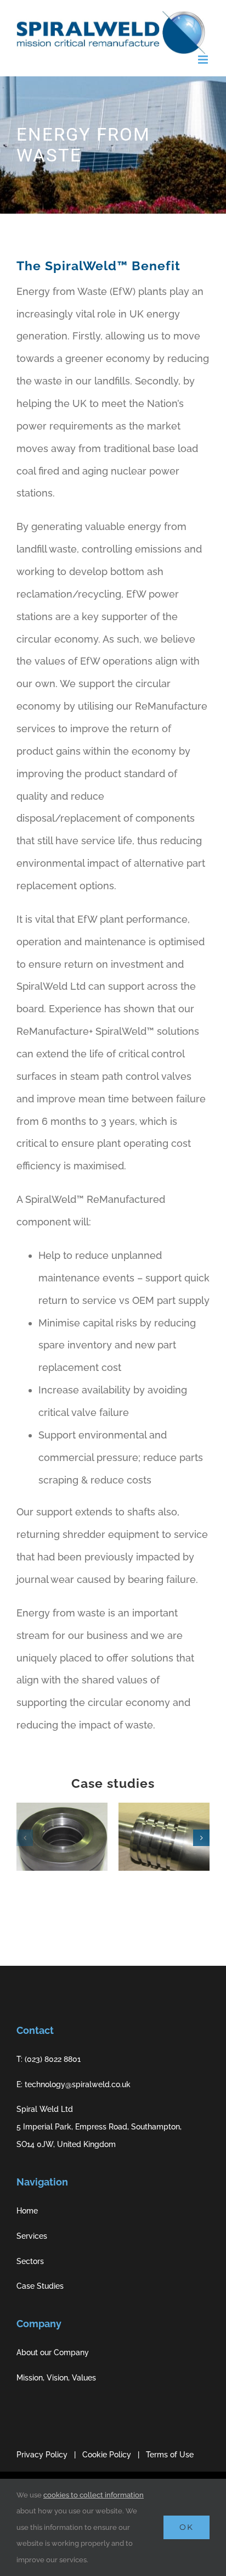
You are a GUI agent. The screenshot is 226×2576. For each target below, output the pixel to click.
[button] (25, 1838)
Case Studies (40, 2286)
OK (187, 2527)
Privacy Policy (42, 2455)
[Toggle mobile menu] (204, 60)
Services (32, 2236)
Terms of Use (170, 2455)
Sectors (30, 2261)
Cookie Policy (107, 2455)
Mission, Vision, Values (56, 2378)
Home (27, 2211)
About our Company (53, 2352)
